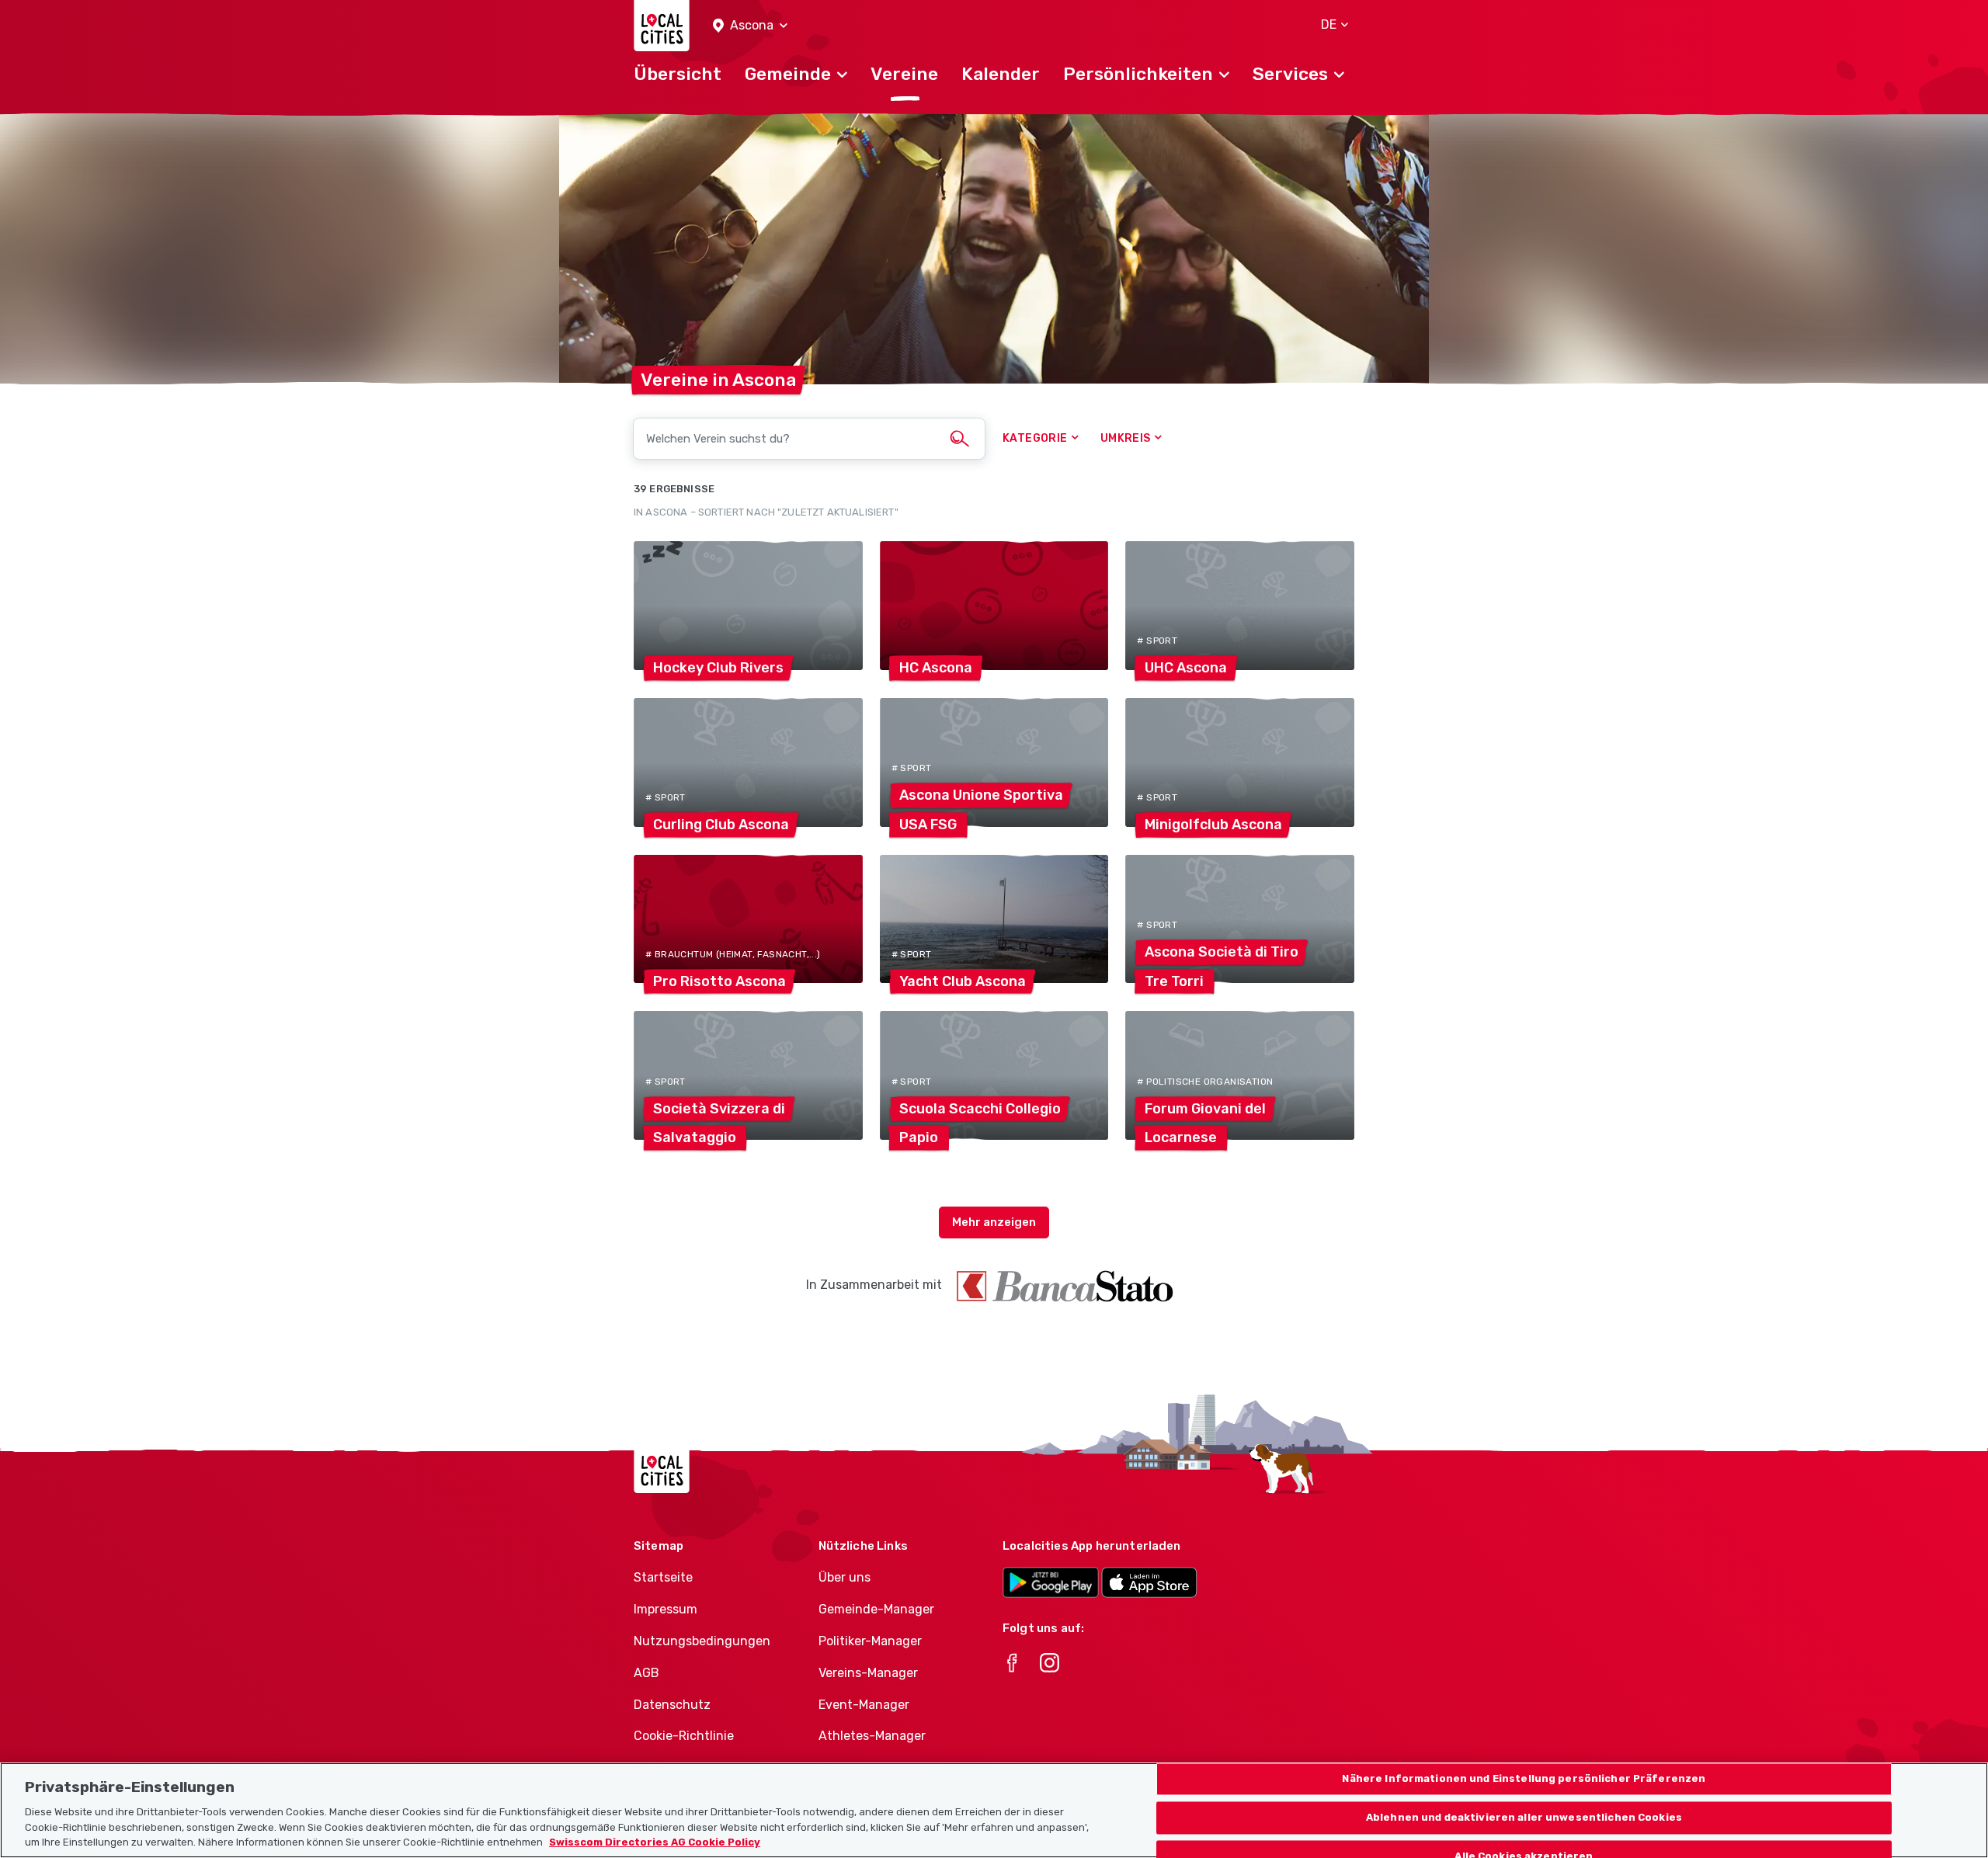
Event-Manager (864, 1705)
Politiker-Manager (870, 1641)
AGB (646, 1673)
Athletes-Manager (872, 1736)
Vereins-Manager (868, 1673)
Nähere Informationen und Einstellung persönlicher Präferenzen (1524, 1779)
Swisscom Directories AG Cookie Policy (655, 1842)
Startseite (663, 1577)
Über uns (845, 1577)
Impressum (666, 1609)
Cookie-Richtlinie (684, 1736)
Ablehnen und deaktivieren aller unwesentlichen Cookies (1524, 1817)
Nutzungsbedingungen (702, 1641)
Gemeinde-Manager (876, 1609)
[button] (750, 26)
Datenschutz (672, 1705)
